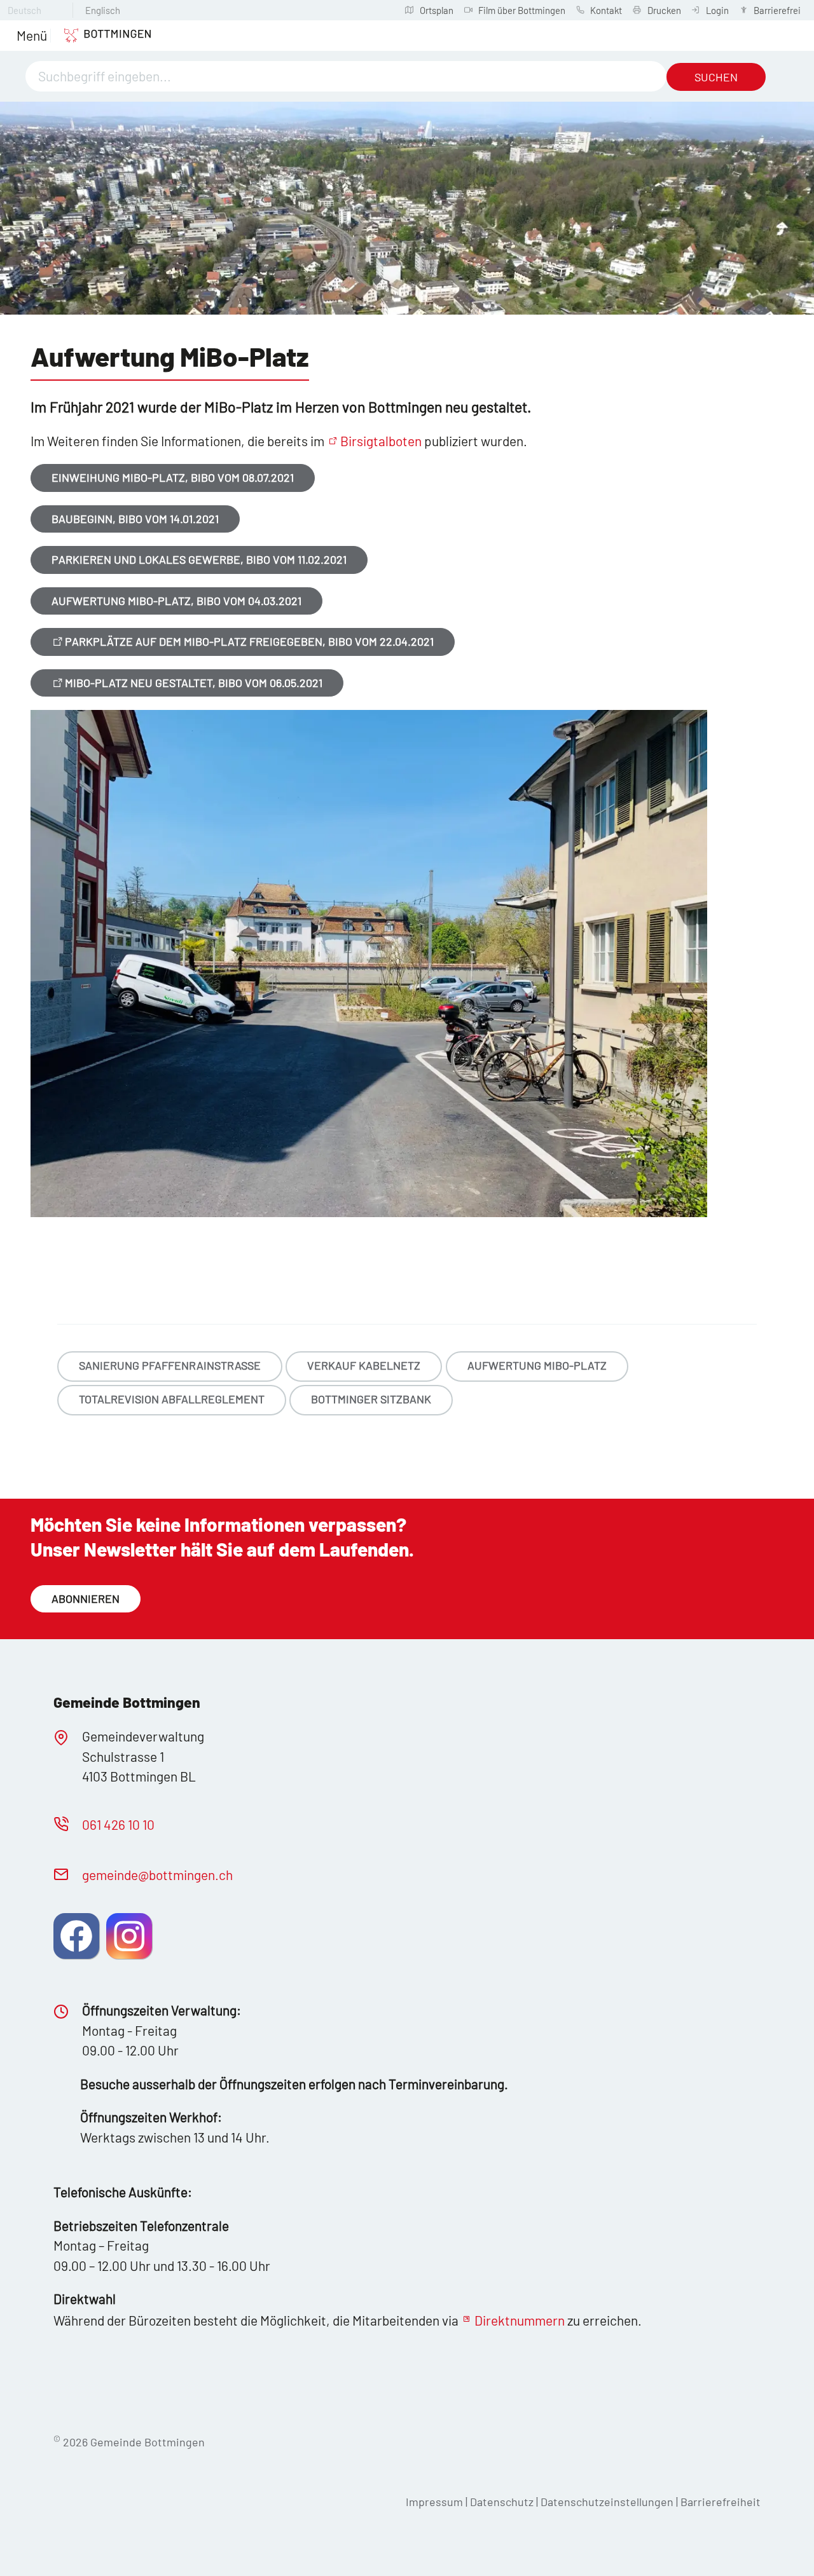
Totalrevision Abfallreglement (172, 1399)
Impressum (434, 2502)
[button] (32, 36)
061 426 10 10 (118, 1824)
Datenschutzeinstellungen (608, 2502)
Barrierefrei (777, 10)
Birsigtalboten (381, 441)
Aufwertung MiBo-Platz (537, 1365)
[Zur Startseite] (101, 36)
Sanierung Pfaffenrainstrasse (170, 1365)
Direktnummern (520, 2320)
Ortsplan (437, 10)
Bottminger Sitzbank (371, 1399)
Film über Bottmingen (522, 10)
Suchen (716, 77)
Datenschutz (502, 2502)
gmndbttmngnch (157, 1875)
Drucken (664, 10)
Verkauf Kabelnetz (364, 1365)
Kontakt (606, 10)
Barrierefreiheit (721, 2502)
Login (717, 10)
